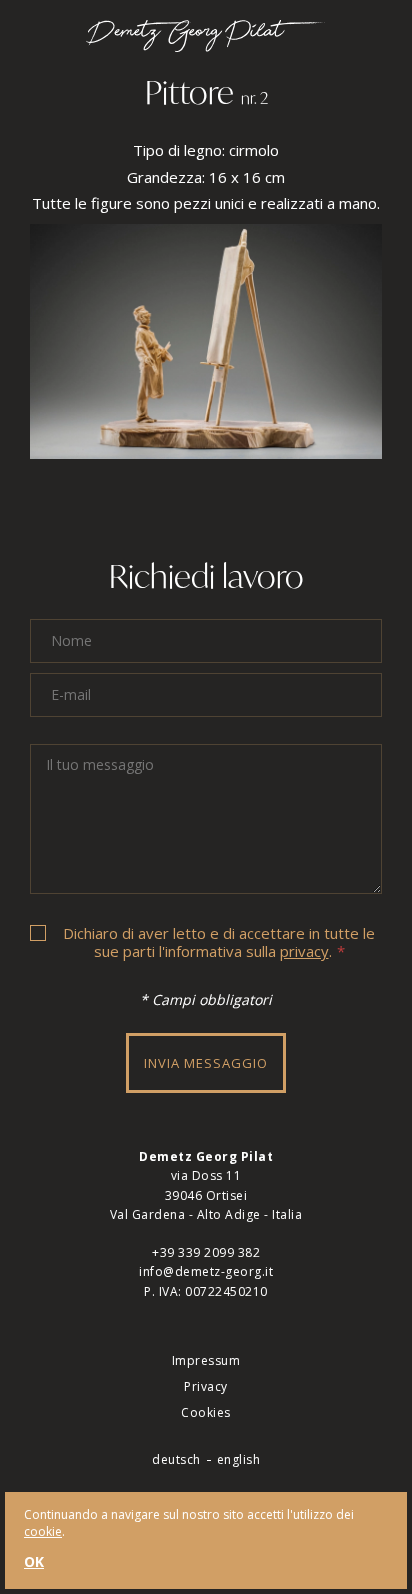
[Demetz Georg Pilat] (206, 45)
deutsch (176, 1459)
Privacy (206, 1386)
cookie (43, 1531)
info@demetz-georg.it (206, 1271)
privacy (304, 951)
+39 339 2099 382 (206, 1252)
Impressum (206, 1360)
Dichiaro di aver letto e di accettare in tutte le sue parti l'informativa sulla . (219, 942)
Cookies (206, 1412)
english (239, 1459)
